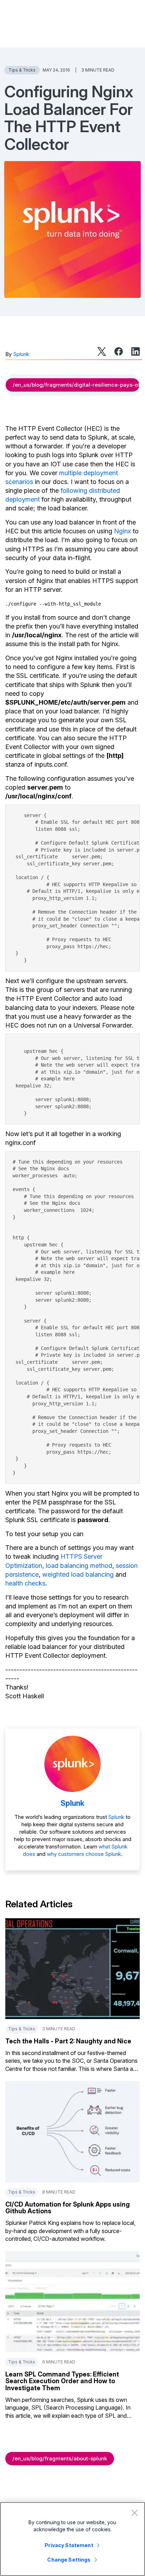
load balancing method (79, 1566)
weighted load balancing (78, 1574)
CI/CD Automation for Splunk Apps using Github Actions (68, 2208)
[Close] (134, 2513)
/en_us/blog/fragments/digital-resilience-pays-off (76, 385)
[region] (72, 2539)
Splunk (21, 354)
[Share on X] (102, 351)
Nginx (122, 531)
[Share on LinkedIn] (135, 351)
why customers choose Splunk (84, 1854)
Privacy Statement (69, 2545)
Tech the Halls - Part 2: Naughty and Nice (68, 2041)
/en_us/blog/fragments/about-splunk (60, 2458)
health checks (25, 1583)
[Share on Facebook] (119, 351)
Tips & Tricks (22, 70)
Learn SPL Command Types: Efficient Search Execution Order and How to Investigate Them (62, 2381)
